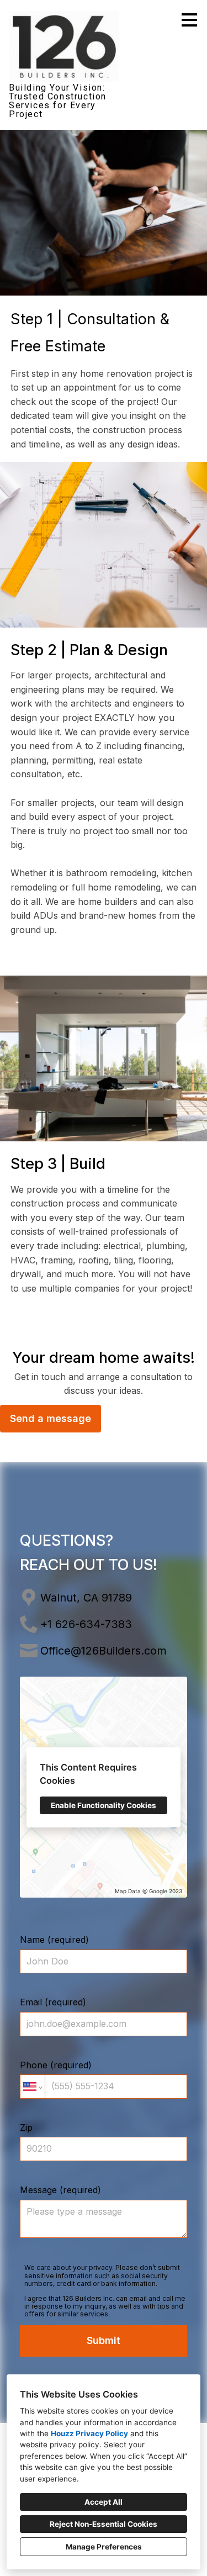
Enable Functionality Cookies (104, 1805)
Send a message (51, 1418)
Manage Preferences (104, 2547)
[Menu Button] (189, 20)
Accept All (104, 2502)
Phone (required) (56, 2065)
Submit (104, 2340)
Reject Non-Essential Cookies (104, 2524)
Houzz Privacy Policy (89, 2433)
